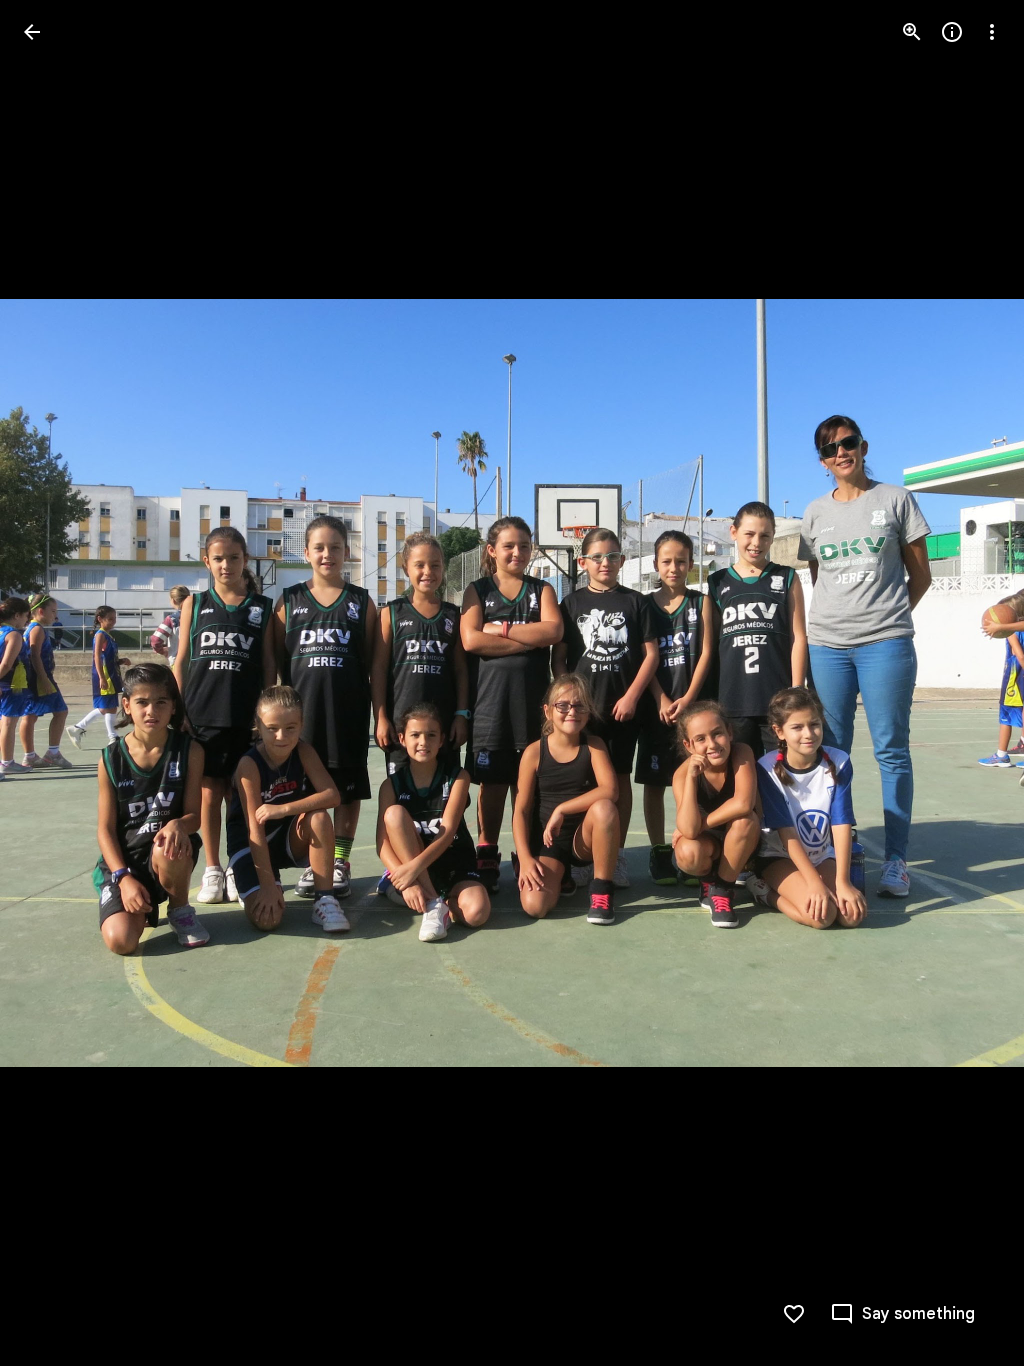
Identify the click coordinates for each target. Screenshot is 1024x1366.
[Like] (794, 1314)
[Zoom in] (912, 32)
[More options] (992, 32)
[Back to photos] (32, 32)
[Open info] (952, 32)
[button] (56, 683)
